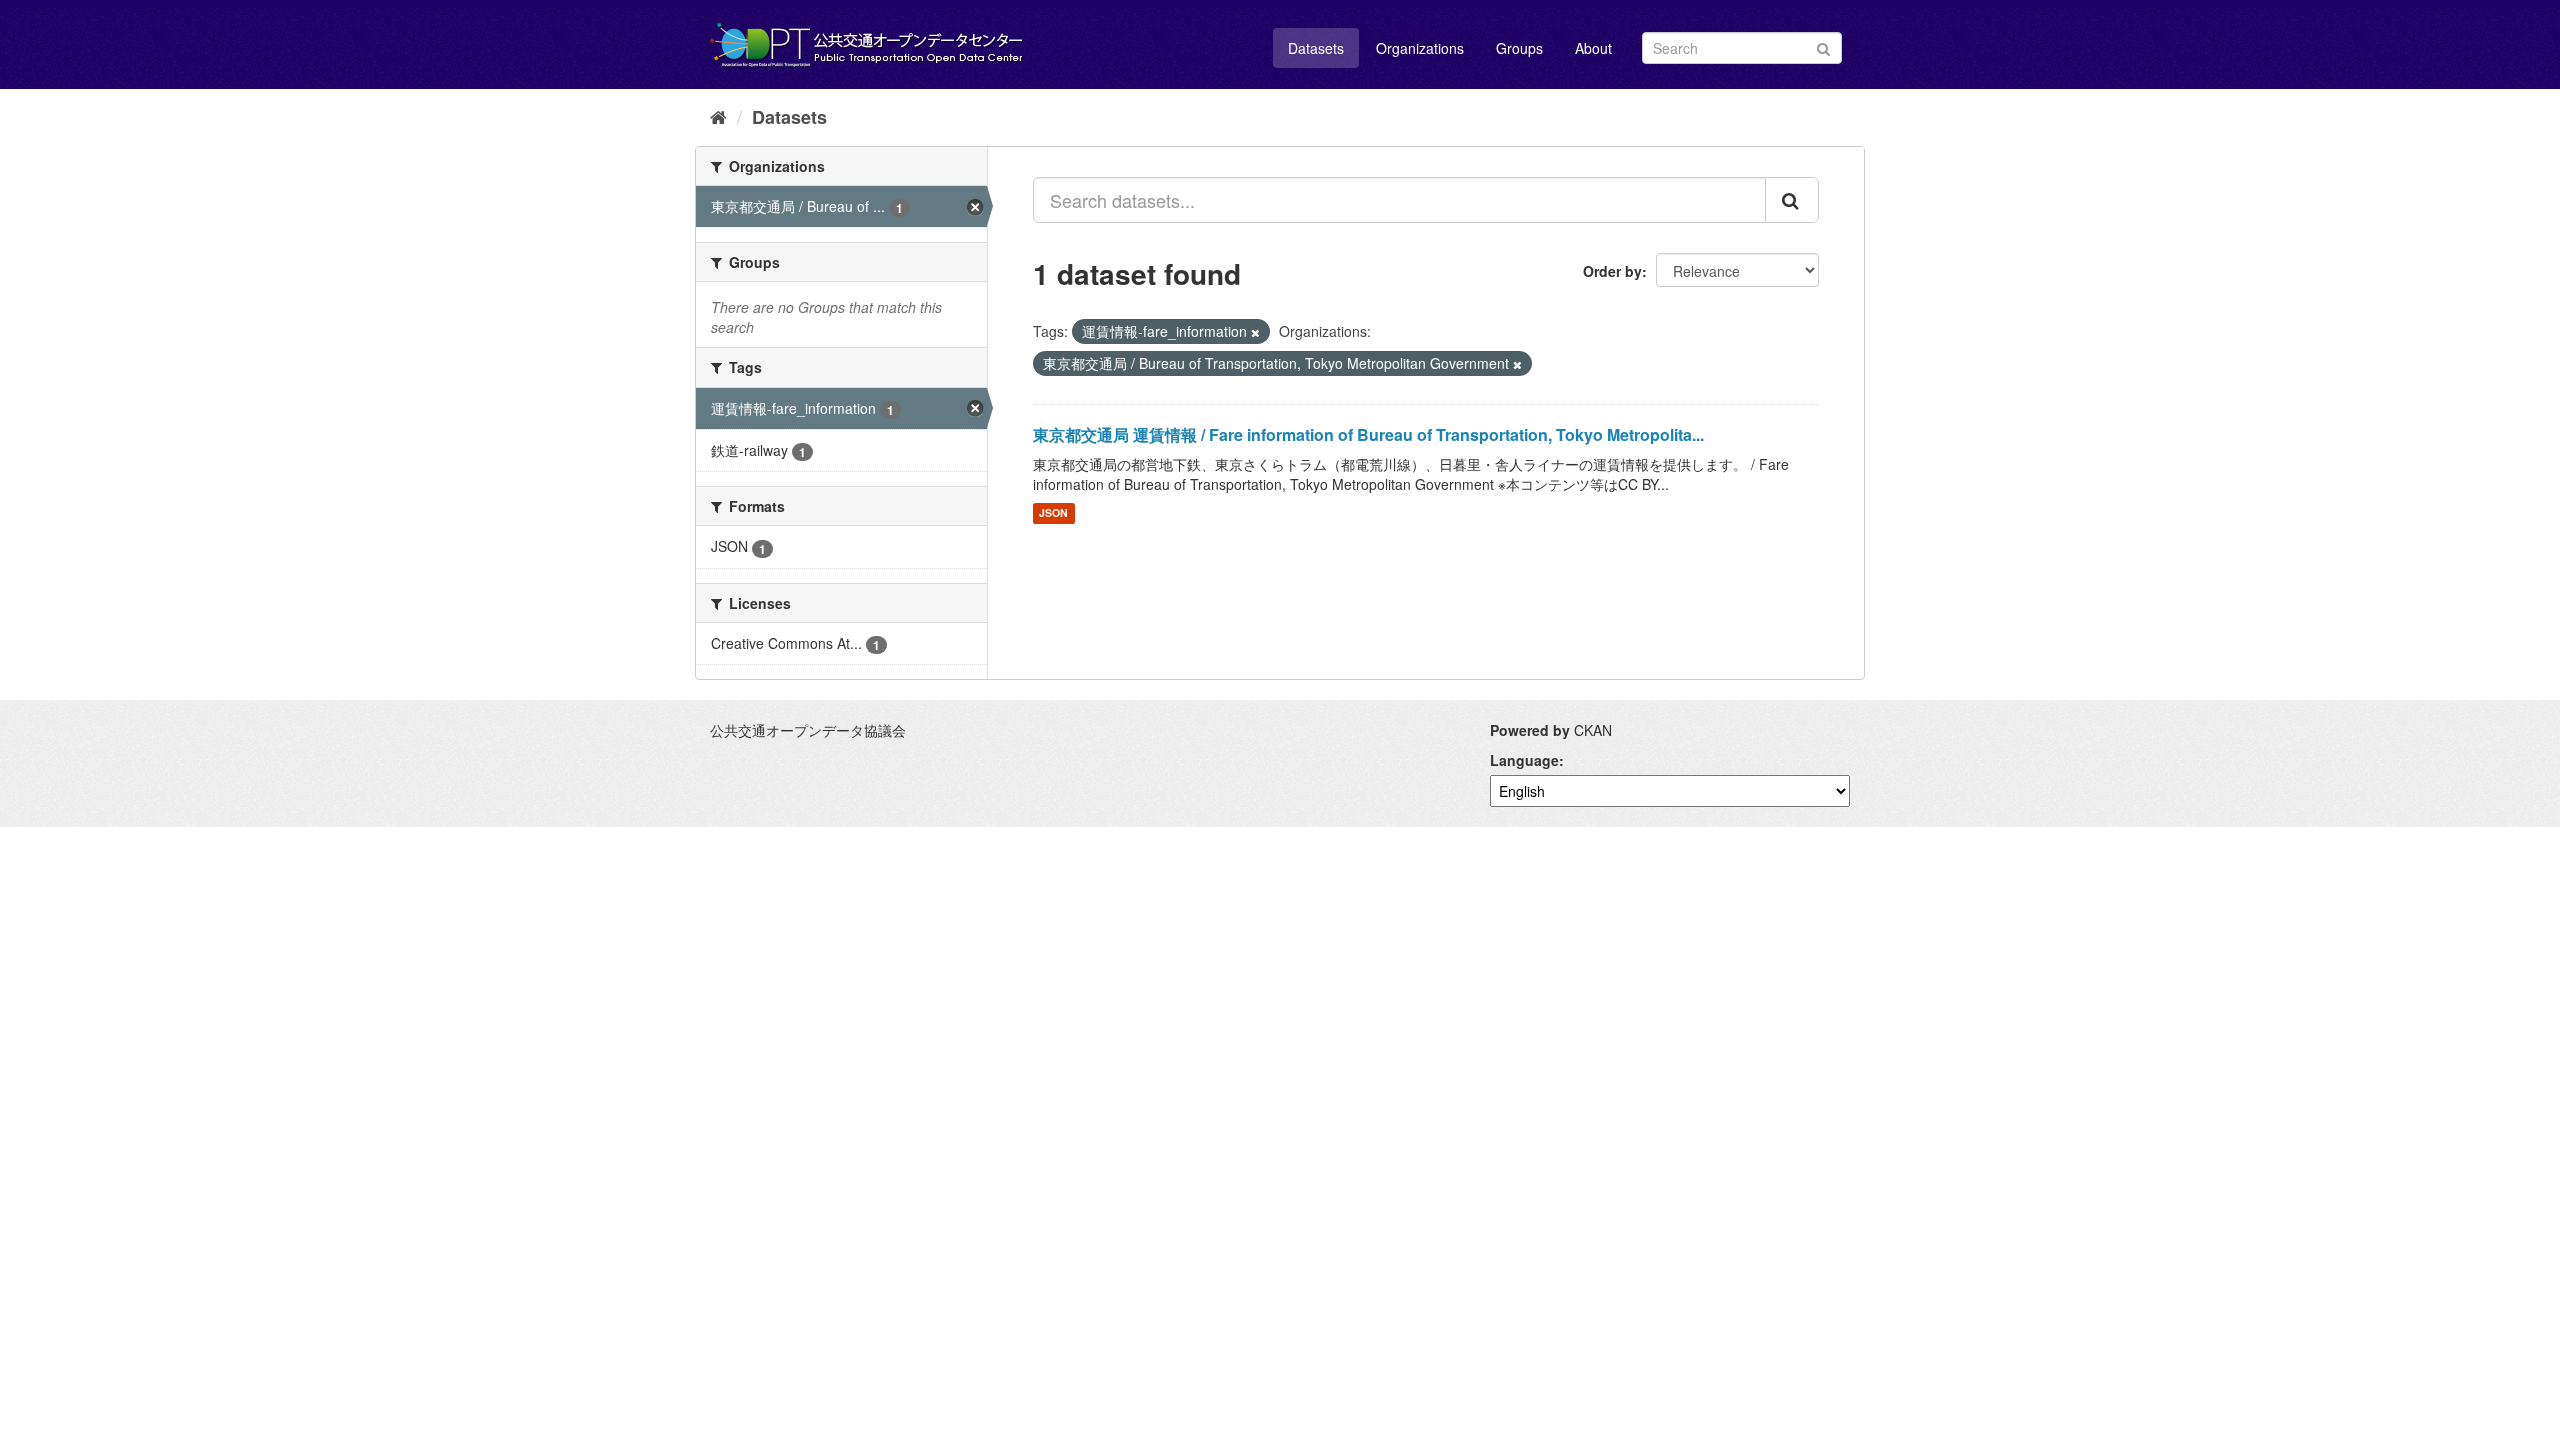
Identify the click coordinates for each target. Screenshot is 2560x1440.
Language (1524, 760)
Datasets (1316, 48)
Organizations (1420, 48)
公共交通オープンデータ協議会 (808, 730)
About (1593, 48)
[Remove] (1255, 332)
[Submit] (1823, 46)
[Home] (718, 116)
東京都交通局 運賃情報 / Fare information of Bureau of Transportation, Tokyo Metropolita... (1368, 434)
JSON (1053, 513)
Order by (1612, 271)
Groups (1519, 48)
